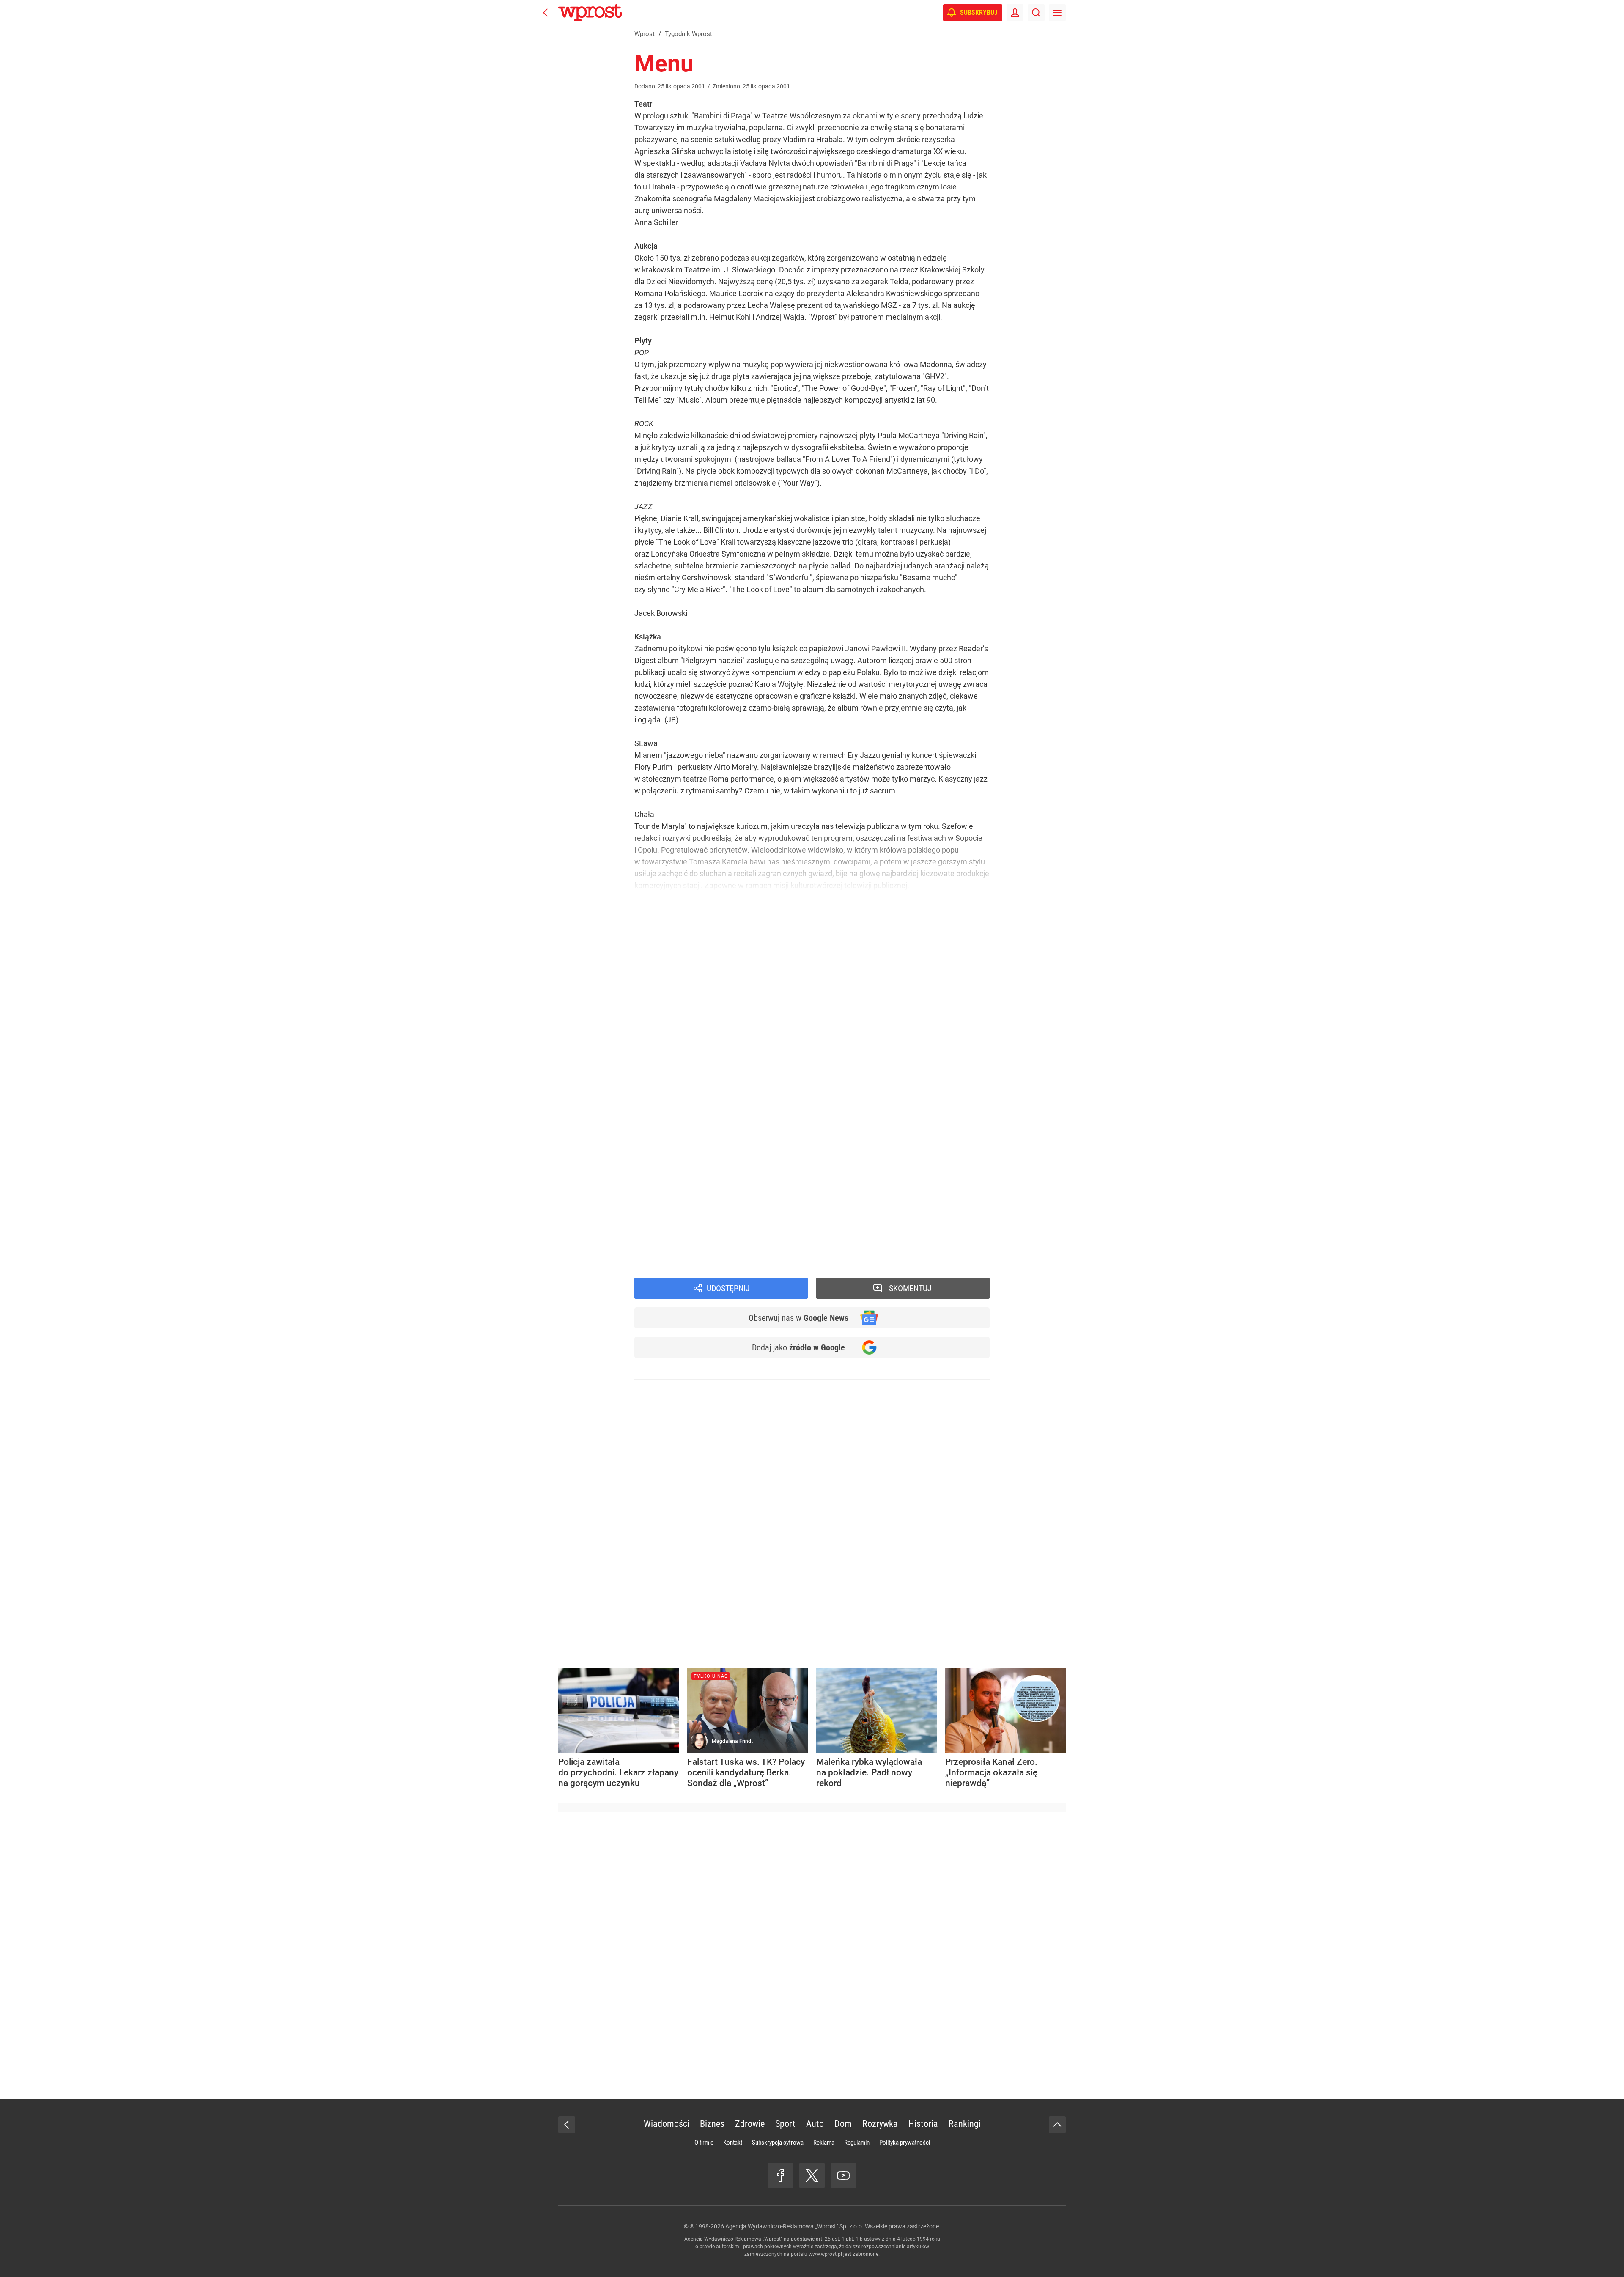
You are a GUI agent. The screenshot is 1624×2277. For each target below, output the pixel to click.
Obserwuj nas (798, 1318)
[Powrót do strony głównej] (567, 2125)
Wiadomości (668, 1228)
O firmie (704, 2143)
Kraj (654, 1240)
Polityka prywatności (905, 2143)
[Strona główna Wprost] (590, 13)
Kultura (659, 1264)
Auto (815, 2124)
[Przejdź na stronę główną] (546, 13)
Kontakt (733, 2143)
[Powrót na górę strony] (1057, 2125)
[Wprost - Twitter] (812, 2175)
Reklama (824, 2143)
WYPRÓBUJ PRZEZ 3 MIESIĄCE (681, 1072)
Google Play (884, 1197)
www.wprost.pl (825, 2254)
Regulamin (857, 2143)
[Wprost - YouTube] (843, 2175)
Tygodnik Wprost (675, 1217)
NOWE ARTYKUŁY (725, 1135)
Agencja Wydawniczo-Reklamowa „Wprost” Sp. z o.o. (794, 2226)
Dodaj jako (798, 1347)
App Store (843, 1197)
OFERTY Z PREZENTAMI (749, 1089)
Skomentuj (910, 1288)
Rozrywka (880, 2124)
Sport (785, 2124)
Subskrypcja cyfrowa (778, 2143)
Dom (843, 2124)
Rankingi (965, 2124)
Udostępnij (728, 1288)
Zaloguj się (726, 1116)
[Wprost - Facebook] (781, 2175)
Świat (657, 1252)
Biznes (712, 2124)
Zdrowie (750, 2124)
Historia (923, 2124)
